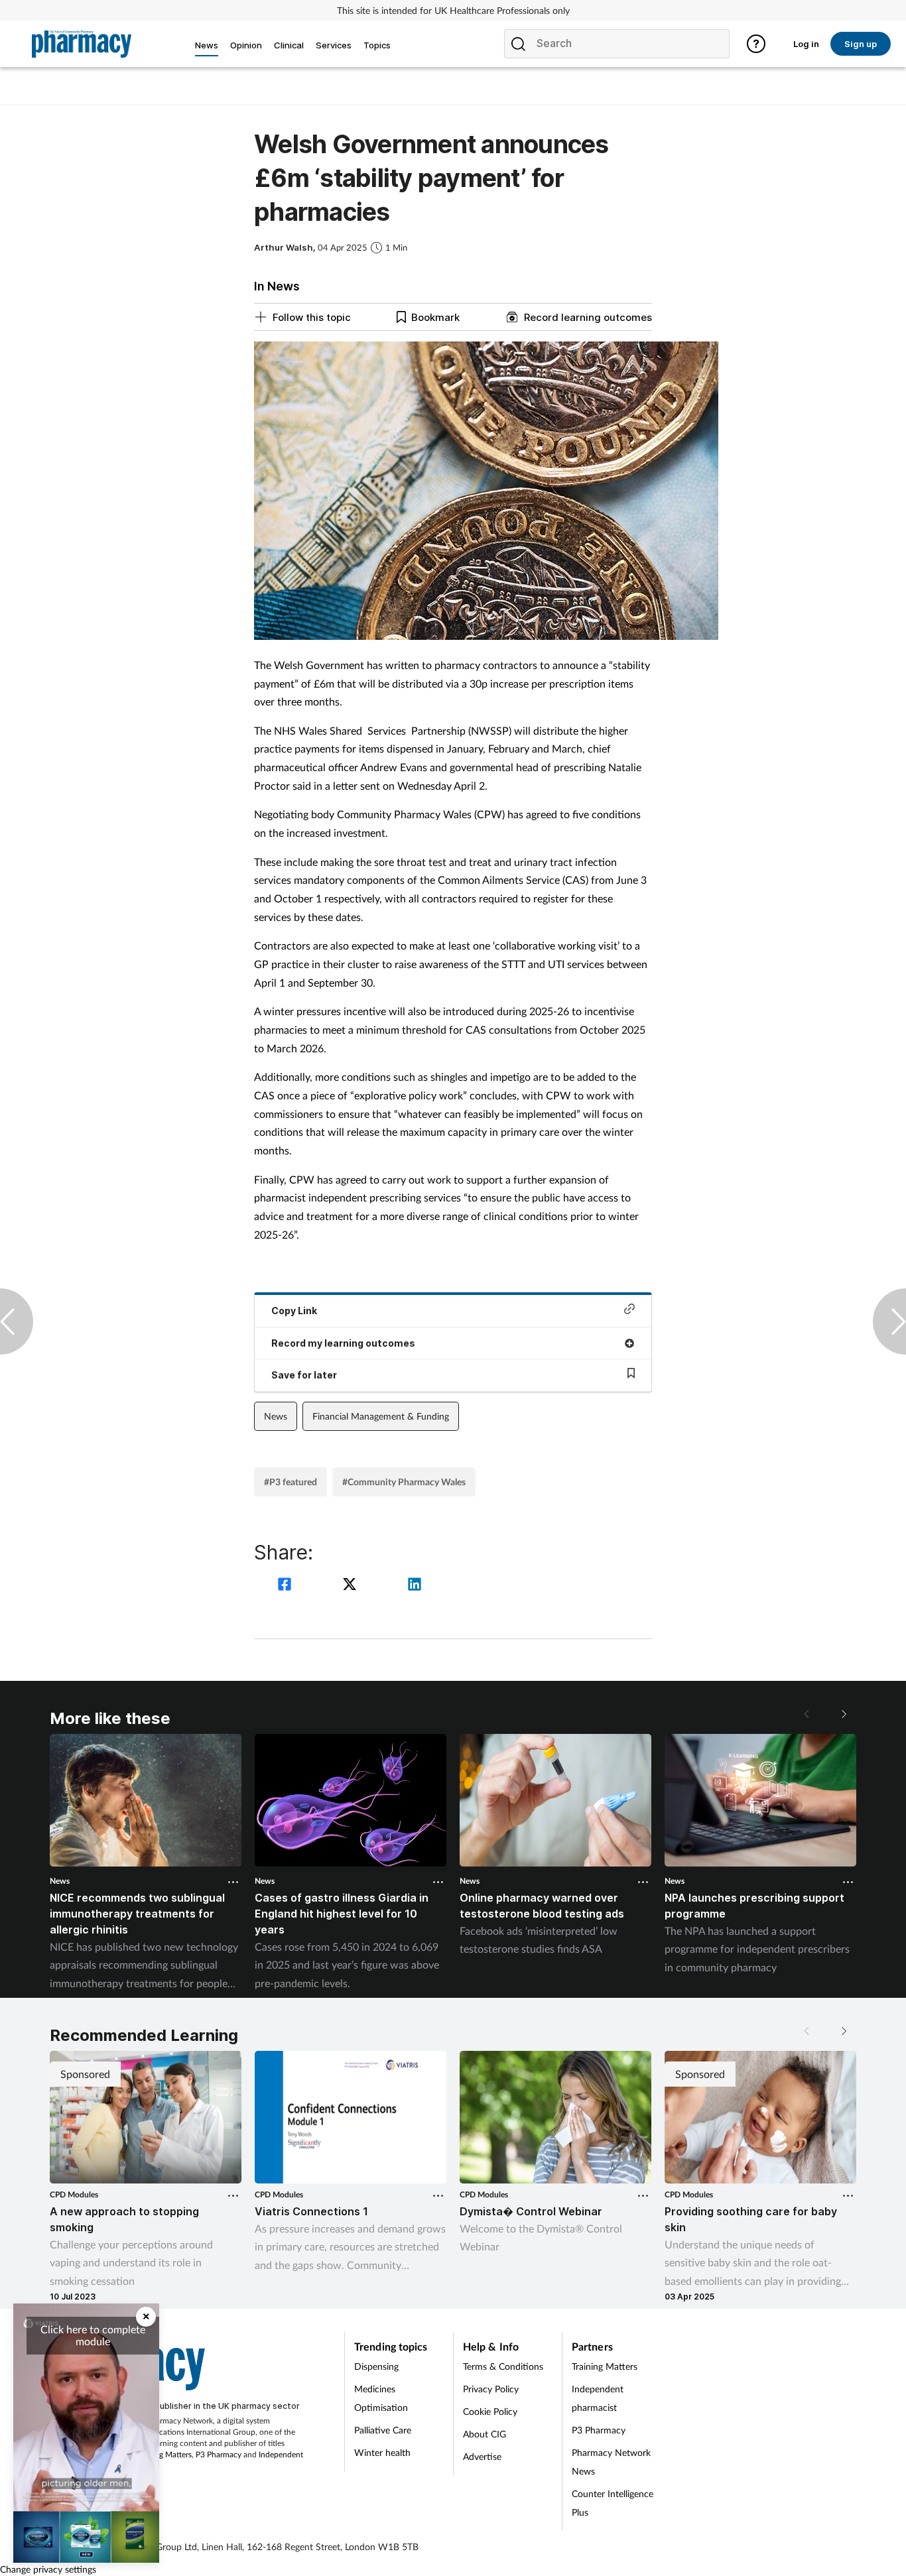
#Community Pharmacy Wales (404, 1482)
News (276, 1416)
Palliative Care (383, 2430)
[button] (843, 1714)
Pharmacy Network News (611, 2462)
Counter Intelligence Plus (613, 2503)
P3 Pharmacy (219, 2454)
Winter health (382, 2452)
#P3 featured (291, 1482)
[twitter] (352, 1586)
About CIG (485, 2434)
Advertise (482, 2456)
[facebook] (287, 1586)
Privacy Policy (491, 2389)
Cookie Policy (490, 2411)
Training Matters (163, 2454)
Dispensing (376, 2366)
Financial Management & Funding (381, 1416)
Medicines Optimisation (381, 2398)
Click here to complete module (93, 2335)
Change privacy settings (48, 2569)
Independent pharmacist (598, 2398)
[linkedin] (415, 1586)
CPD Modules (74, 2194)
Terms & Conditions (503, 2366)
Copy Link (294, 1311)
